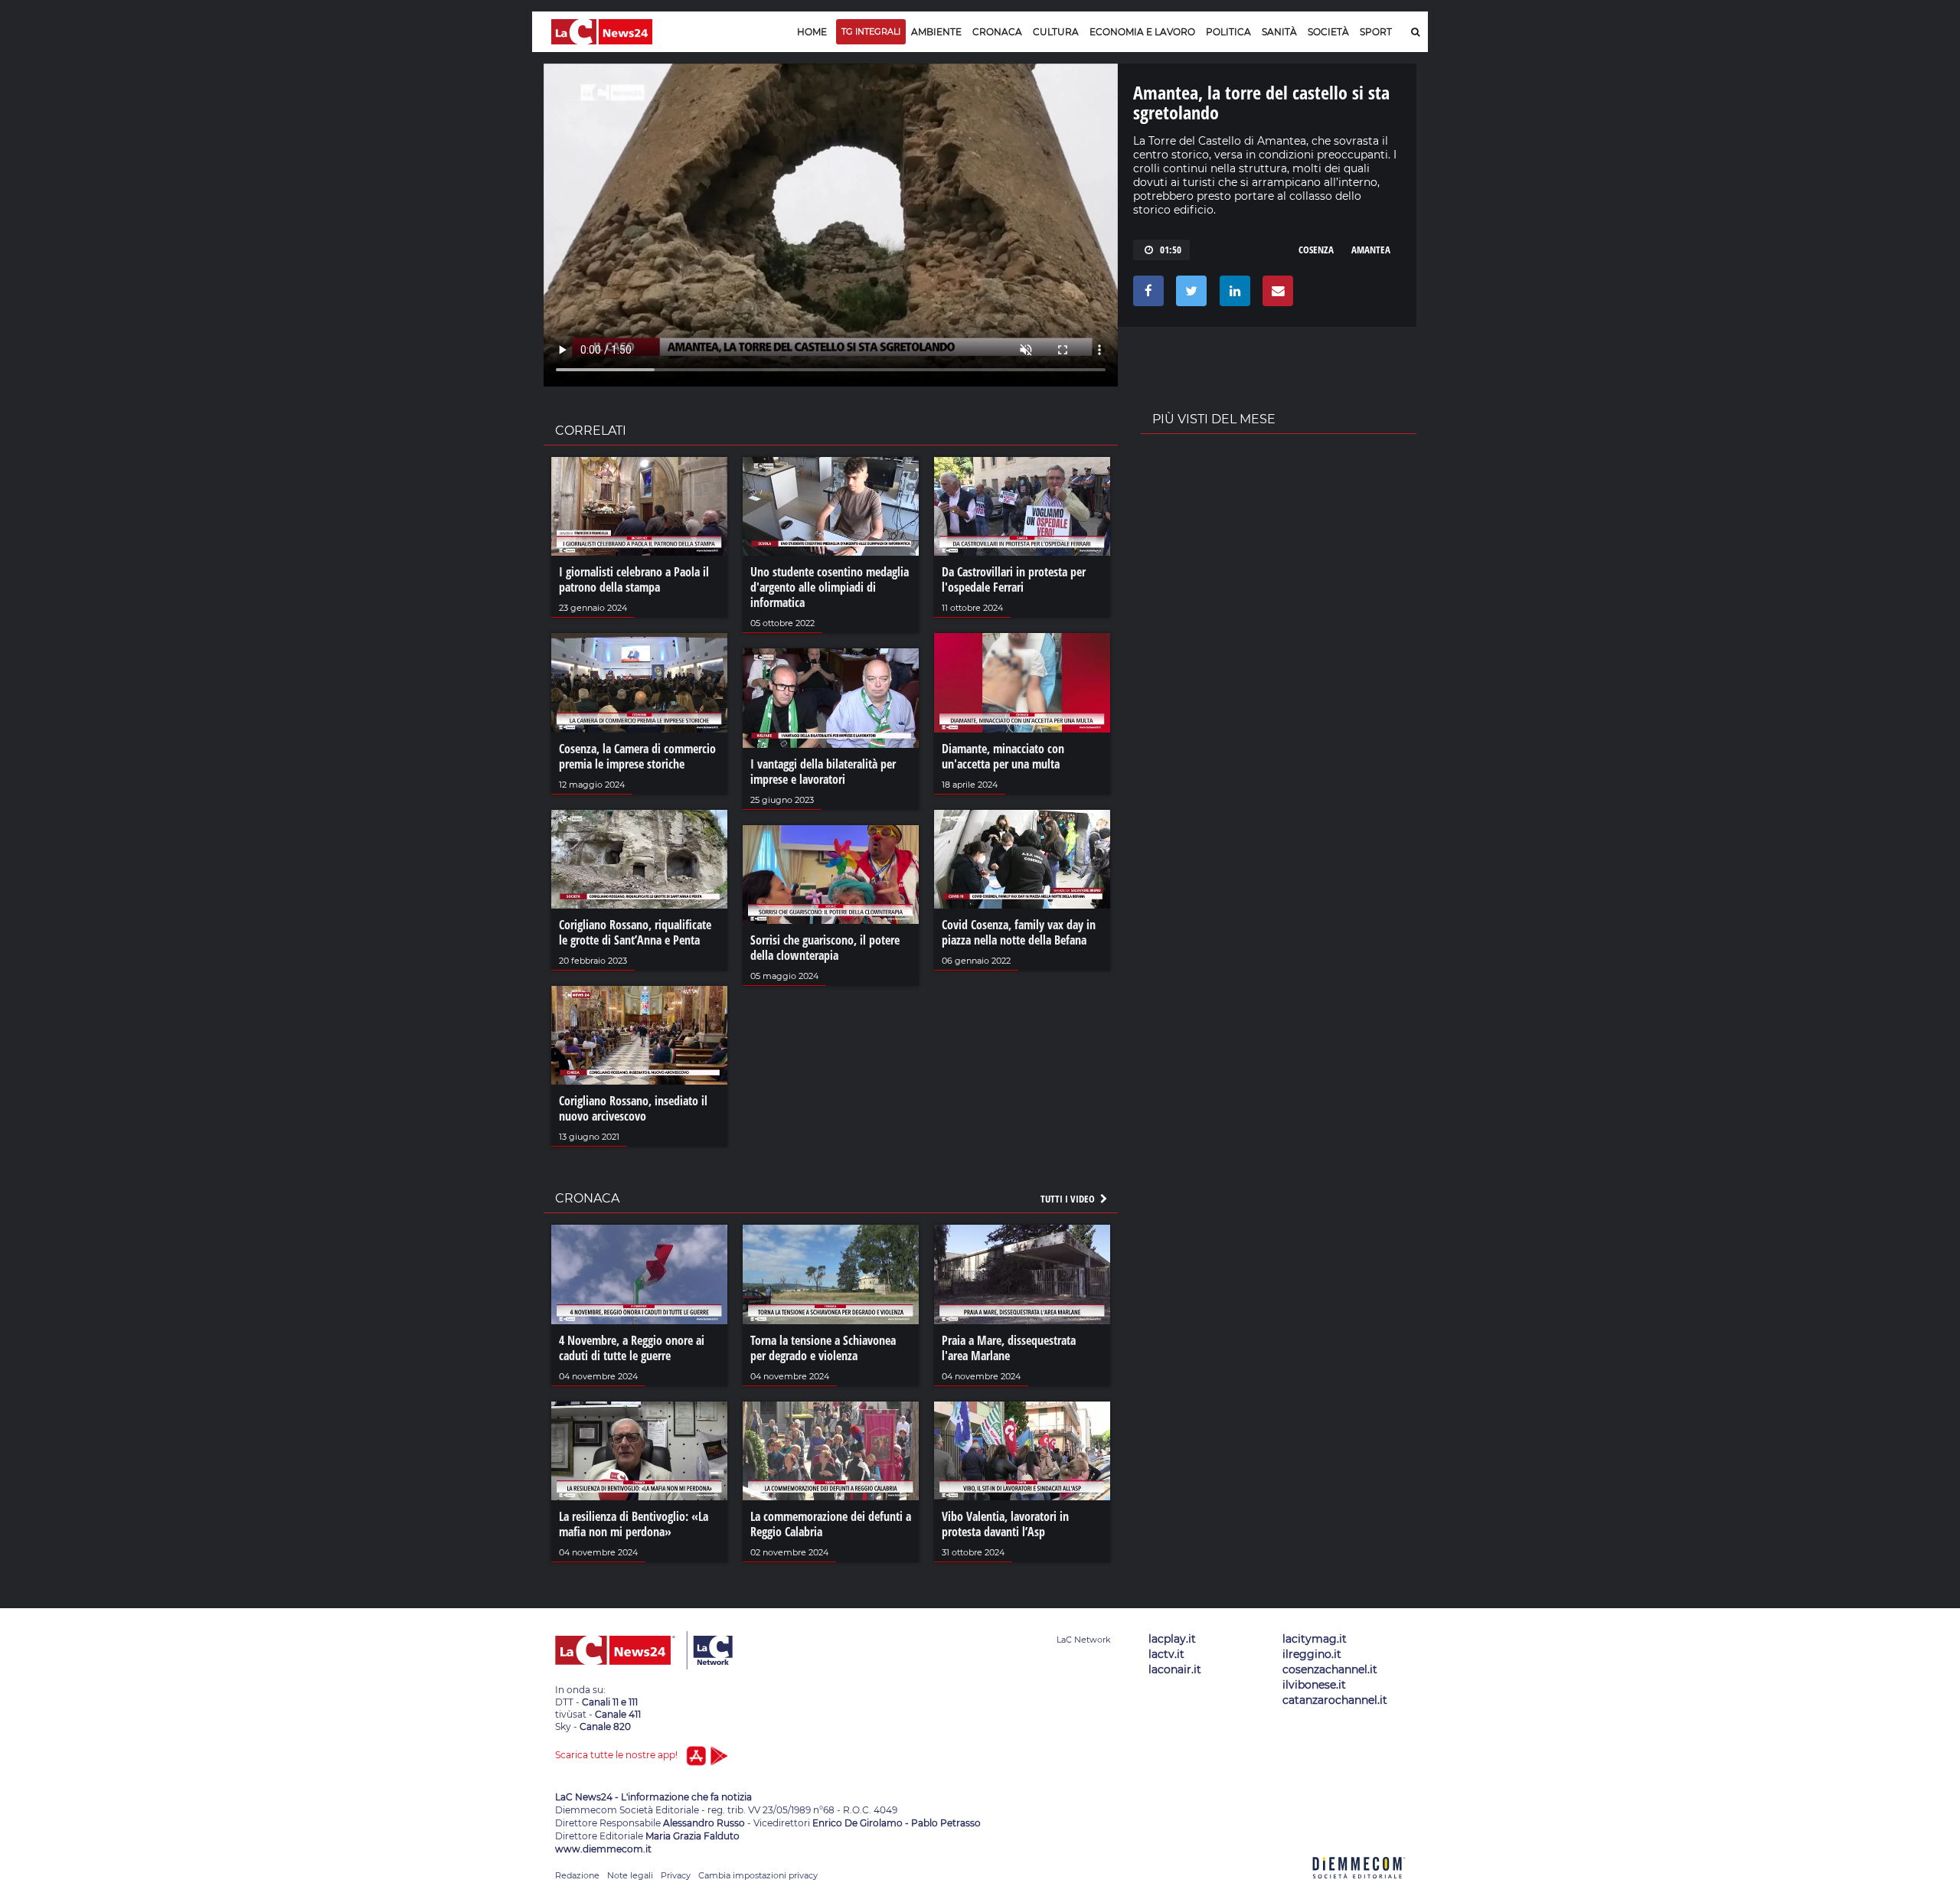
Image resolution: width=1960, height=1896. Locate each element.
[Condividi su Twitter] (1189, 295)
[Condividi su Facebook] (1146, 295)
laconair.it (1175, 1669)
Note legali (630, 1875)
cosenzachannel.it (1330, 1669)
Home (812, 32)
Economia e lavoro (1142, 32)
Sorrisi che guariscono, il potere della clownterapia (825, 948)
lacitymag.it (1315, 1639)
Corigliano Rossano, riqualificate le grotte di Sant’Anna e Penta (635, 932)
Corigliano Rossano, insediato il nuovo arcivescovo (633, 1108)
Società (1328, 32)
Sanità (1279, 32)
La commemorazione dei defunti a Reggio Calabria (831, 1524)
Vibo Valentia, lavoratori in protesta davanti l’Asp (1005, 1524)
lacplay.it (1172, 1639)
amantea (1371, 250)
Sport (1376, 32)
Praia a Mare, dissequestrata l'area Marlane (1009, 1348)
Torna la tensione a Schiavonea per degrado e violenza (823, 1348)
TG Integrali (871, 31)
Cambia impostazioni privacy (758, 1875)
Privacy (676, 1875)
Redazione (577, 1875)
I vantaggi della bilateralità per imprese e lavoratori (823, 772)
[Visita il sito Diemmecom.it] (1359, 1887)
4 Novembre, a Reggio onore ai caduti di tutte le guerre (632, 1348)
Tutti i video (1069, 1199)
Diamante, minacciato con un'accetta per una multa (1003, 756)
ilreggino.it (1312, 1654)
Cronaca (997, 32)
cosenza (1316, 250)
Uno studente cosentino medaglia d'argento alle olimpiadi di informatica (830, 587)
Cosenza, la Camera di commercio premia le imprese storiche (637, 756)
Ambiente (936, 32)
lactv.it (1166, 1654)
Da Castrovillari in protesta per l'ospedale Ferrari (1014, 579)
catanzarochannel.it (1335, 1700)
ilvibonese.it (1314, 1685)
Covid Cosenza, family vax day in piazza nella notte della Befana (1019, 932)
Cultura (1056, 32)
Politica (1228, 32)
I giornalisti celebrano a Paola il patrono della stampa (634, 579)
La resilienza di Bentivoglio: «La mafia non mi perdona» (634, 1524)
